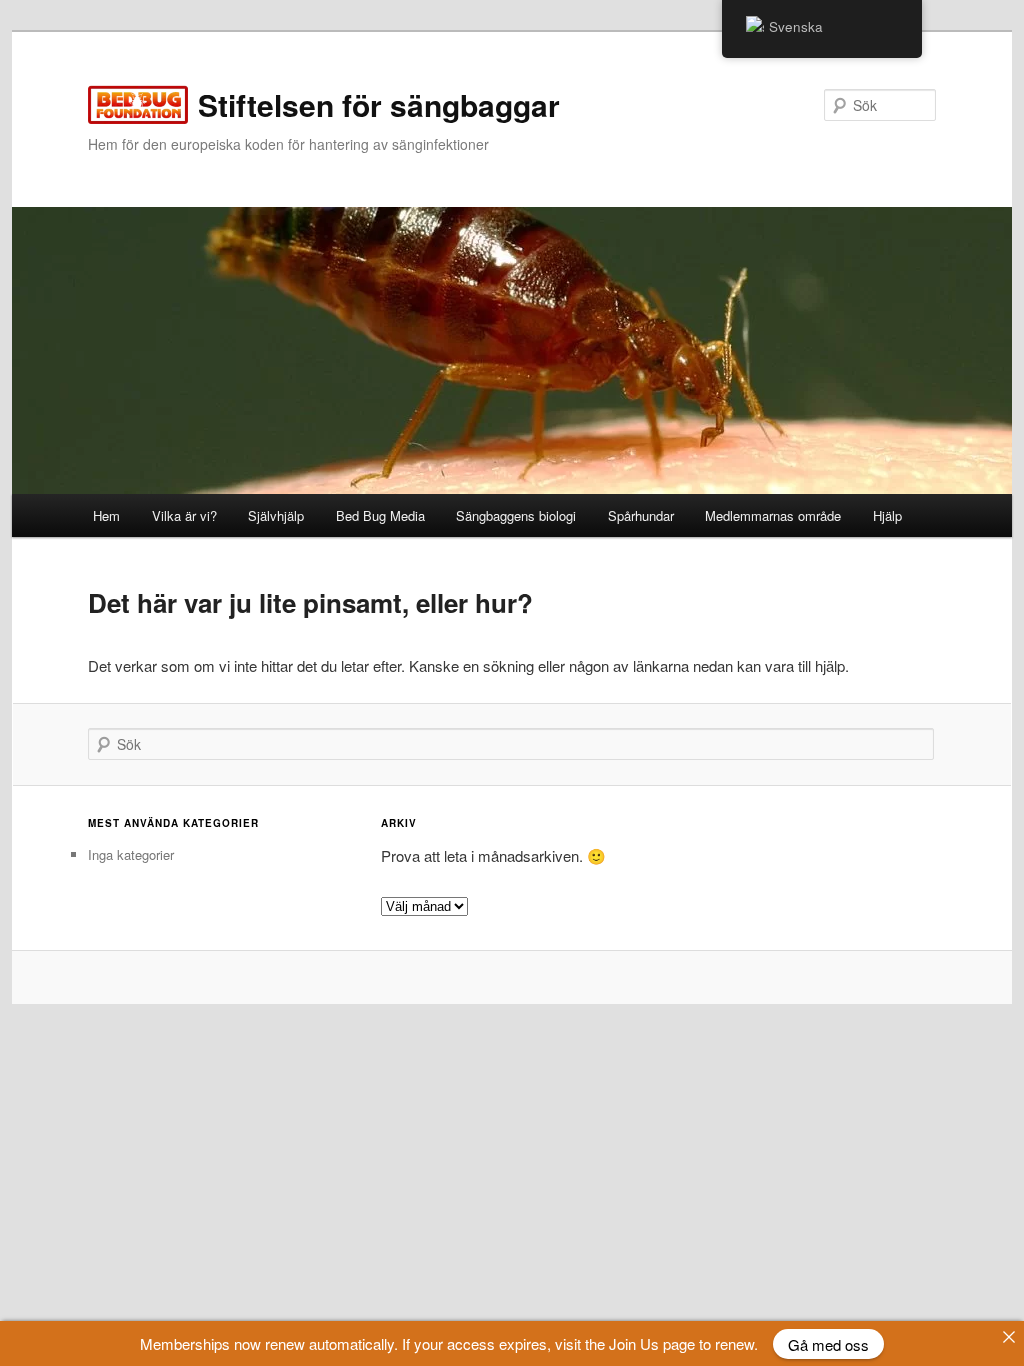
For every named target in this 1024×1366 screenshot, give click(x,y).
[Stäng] (1008, 1336)
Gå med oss (828, 1343)
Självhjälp (276, 515)
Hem (106, 515)
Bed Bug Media (380, 515)
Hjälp (887, 515)
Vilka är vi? (184, 515)
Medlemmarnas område (773, 515)
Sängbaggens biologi (516, 515)
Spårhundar (641, 515)
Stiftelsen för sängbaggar (379, 104)
